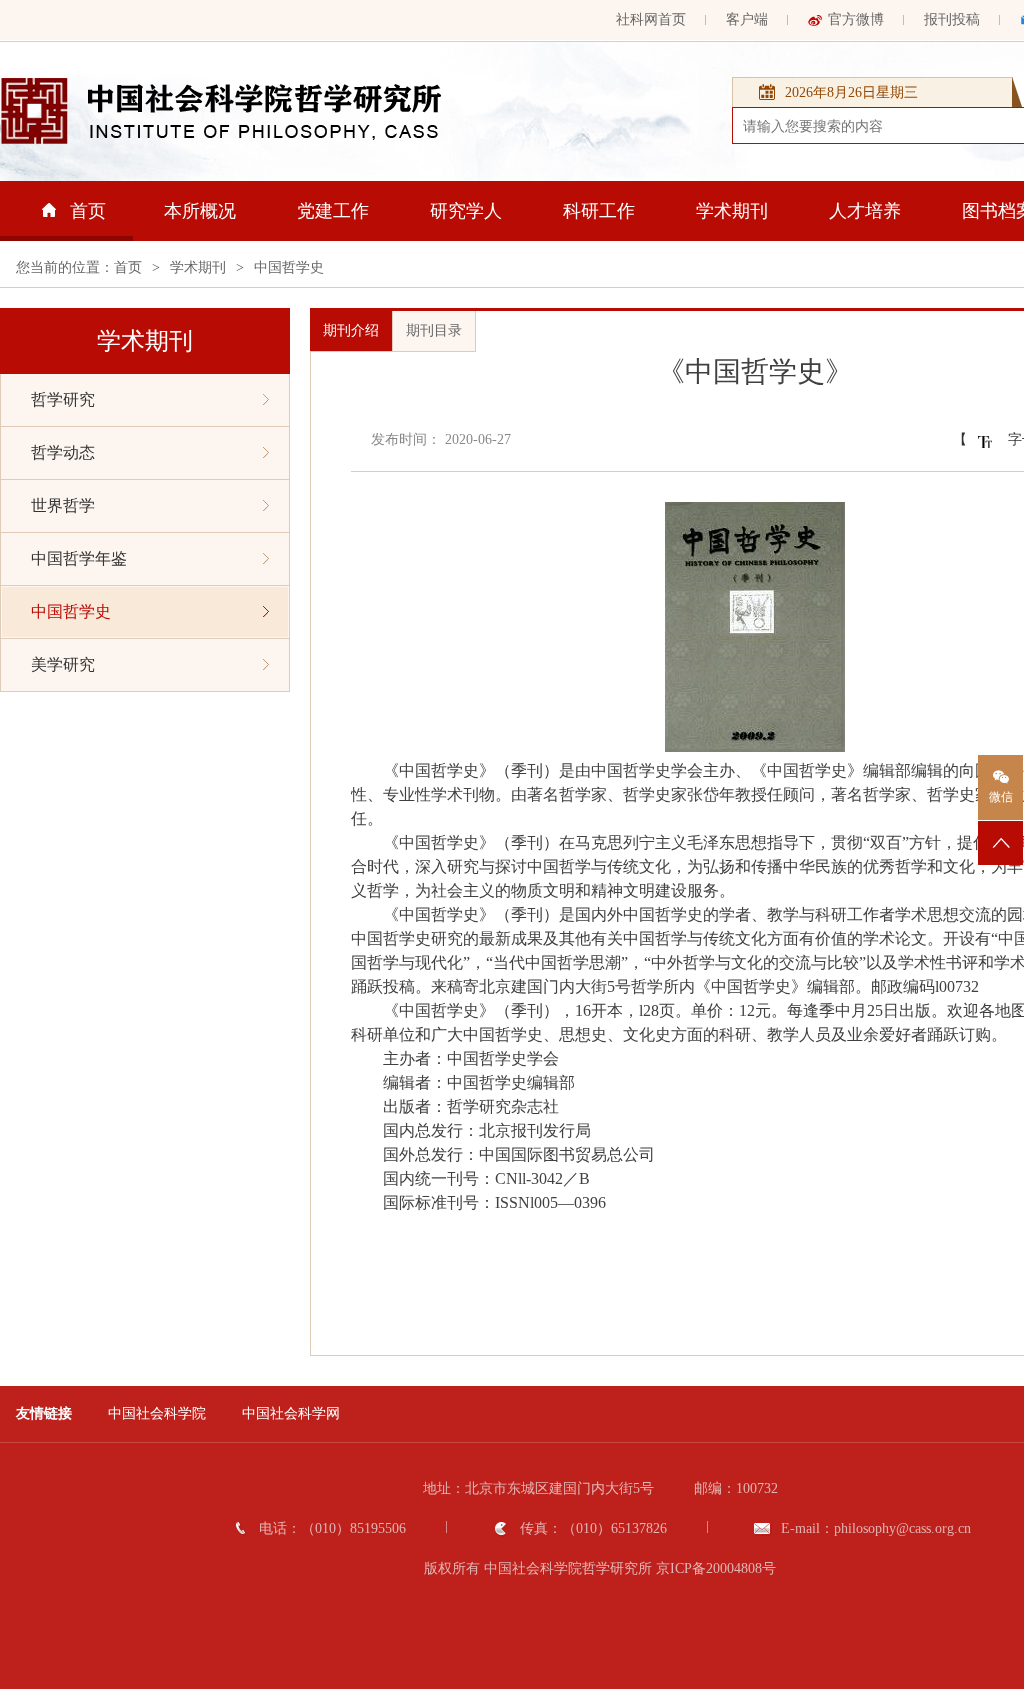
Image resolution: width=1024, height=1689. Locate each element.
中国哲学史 (289, 267)
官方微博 (856, 19)
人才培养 (865, 211)
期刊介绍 (351, 330)
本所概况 (200, 211)
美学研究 (63, 664)
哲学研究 (63, 399)
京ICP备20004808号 (716, 1568)
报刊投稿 (952, 19)
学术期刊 (732, 211)
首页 (88, 211)
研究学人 (466, 211)
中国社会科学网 (291, 1413)
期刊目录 (434, 330)
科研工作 (599, 211)
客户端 (747, 19)
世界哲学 (63, 505)
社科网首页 (651, 19)
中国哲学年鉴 (79, 558)
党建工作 (333, 211)
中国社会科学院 (157, 1413)
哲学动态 (63, 452)
